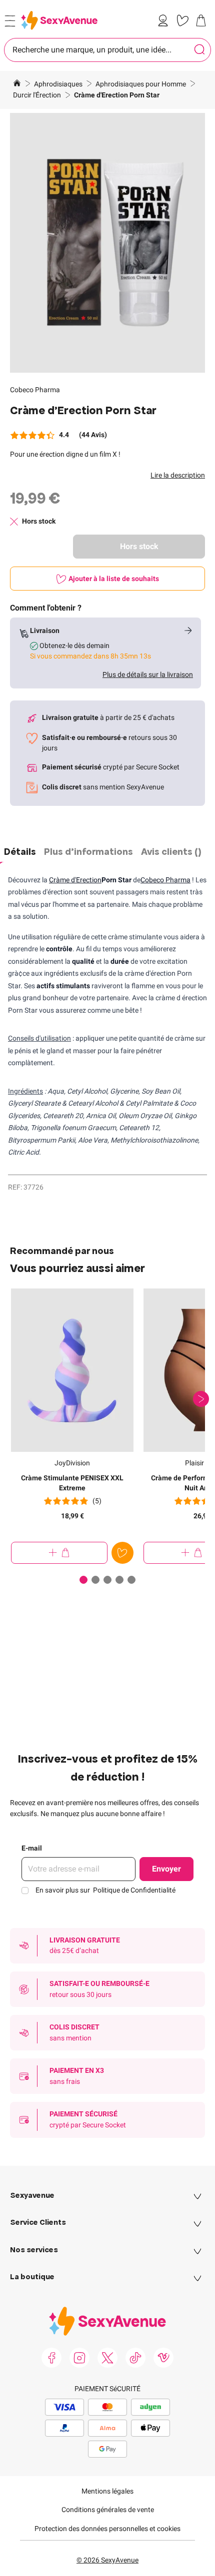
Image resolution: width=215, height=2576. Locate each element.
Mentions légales (107, 2491)
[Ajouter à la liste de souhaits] (122, 1553)
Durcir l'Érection (38, 95)
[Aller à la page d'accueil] (17, 84)
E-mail (32, 1848)
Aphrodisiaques (59, 84)
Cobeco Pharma (35, 390)
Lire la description (178, 475)
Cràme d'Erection (75, 880)
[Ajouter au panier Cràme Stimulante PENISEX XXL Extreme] (59, 1553)
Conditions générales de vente (108, 2510)
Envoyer (166, 1869)
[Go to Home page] (59, 20)
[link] (165, 20)
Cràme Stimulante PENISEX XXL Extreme (72, 1483)
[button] (107, 243)
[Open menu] (10, 21)
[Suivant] (201, 1399)
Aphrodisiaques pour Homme (141, 84)
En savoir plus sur (105, 1890)
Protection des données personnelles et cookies (107, 2529)
